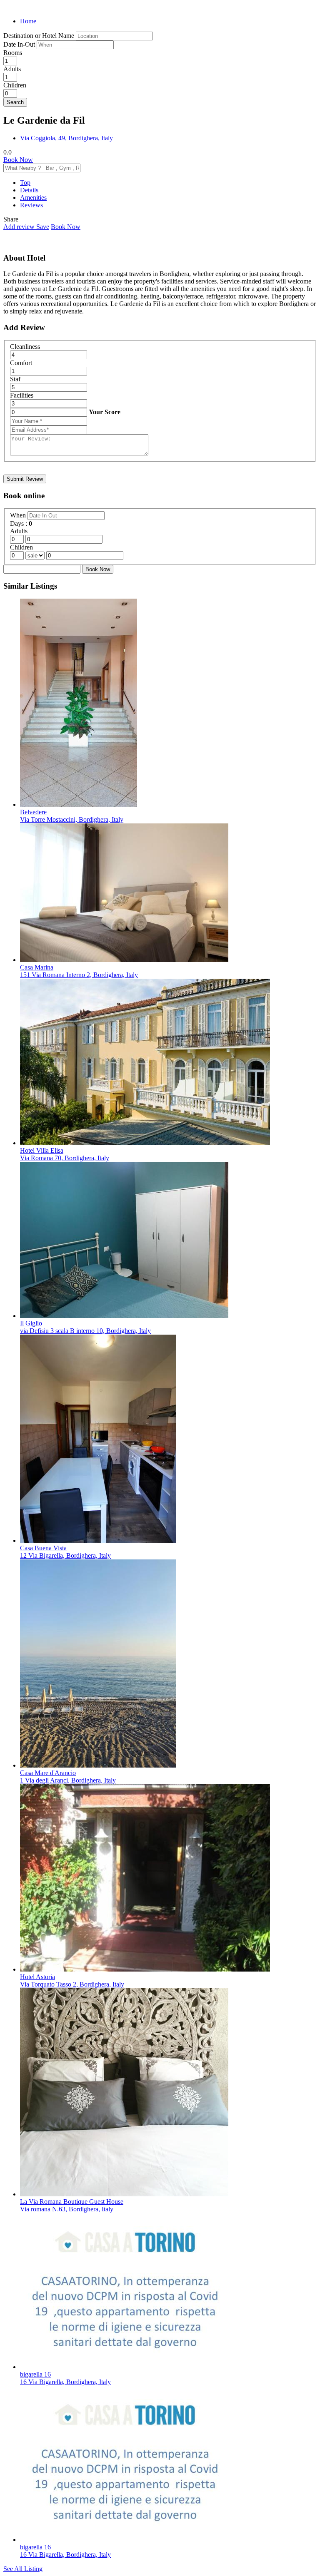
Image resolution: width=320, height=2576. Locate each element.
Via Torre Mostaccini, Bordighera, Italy (72, 819)
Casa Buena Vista (43, 1548)
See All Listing (23, 2569)
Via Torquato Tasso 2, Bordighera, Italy (72, 1984)
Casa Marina (37, 967)
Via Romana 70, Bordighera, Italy (65, 1158)
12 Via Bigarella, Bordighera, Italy (65, 1555)
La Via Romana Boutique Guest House (72, 2202)
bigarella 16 (35, 2374)
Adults (12, 69)
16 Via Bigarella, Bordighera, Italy (65, 2382)
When (19, 515)
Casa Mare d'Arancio (48, 1773)
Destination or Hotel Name (39, 36)
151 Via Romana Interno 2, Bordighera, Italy (79, 975)
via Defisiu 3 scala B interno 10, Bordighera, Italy (85, 1331)
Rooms (13, 53)
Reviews (31, 205)
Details (29, 190)
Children (15, 85)
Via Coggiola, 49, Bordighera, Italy (66, 138)
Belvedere (33, 812)
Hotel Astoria (37, 1977)
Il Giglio (31, 1323)
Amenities (33, 198)
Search (15, 102)
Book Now (18, 160)
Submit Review (25, 479)
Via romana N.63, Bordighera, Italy (67, 2209)
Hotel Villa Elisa (42, 1150)
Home (28, 21)
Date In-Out (20, 44)
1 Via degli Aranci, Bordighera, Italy (68, 1780)
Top (25, 183)
